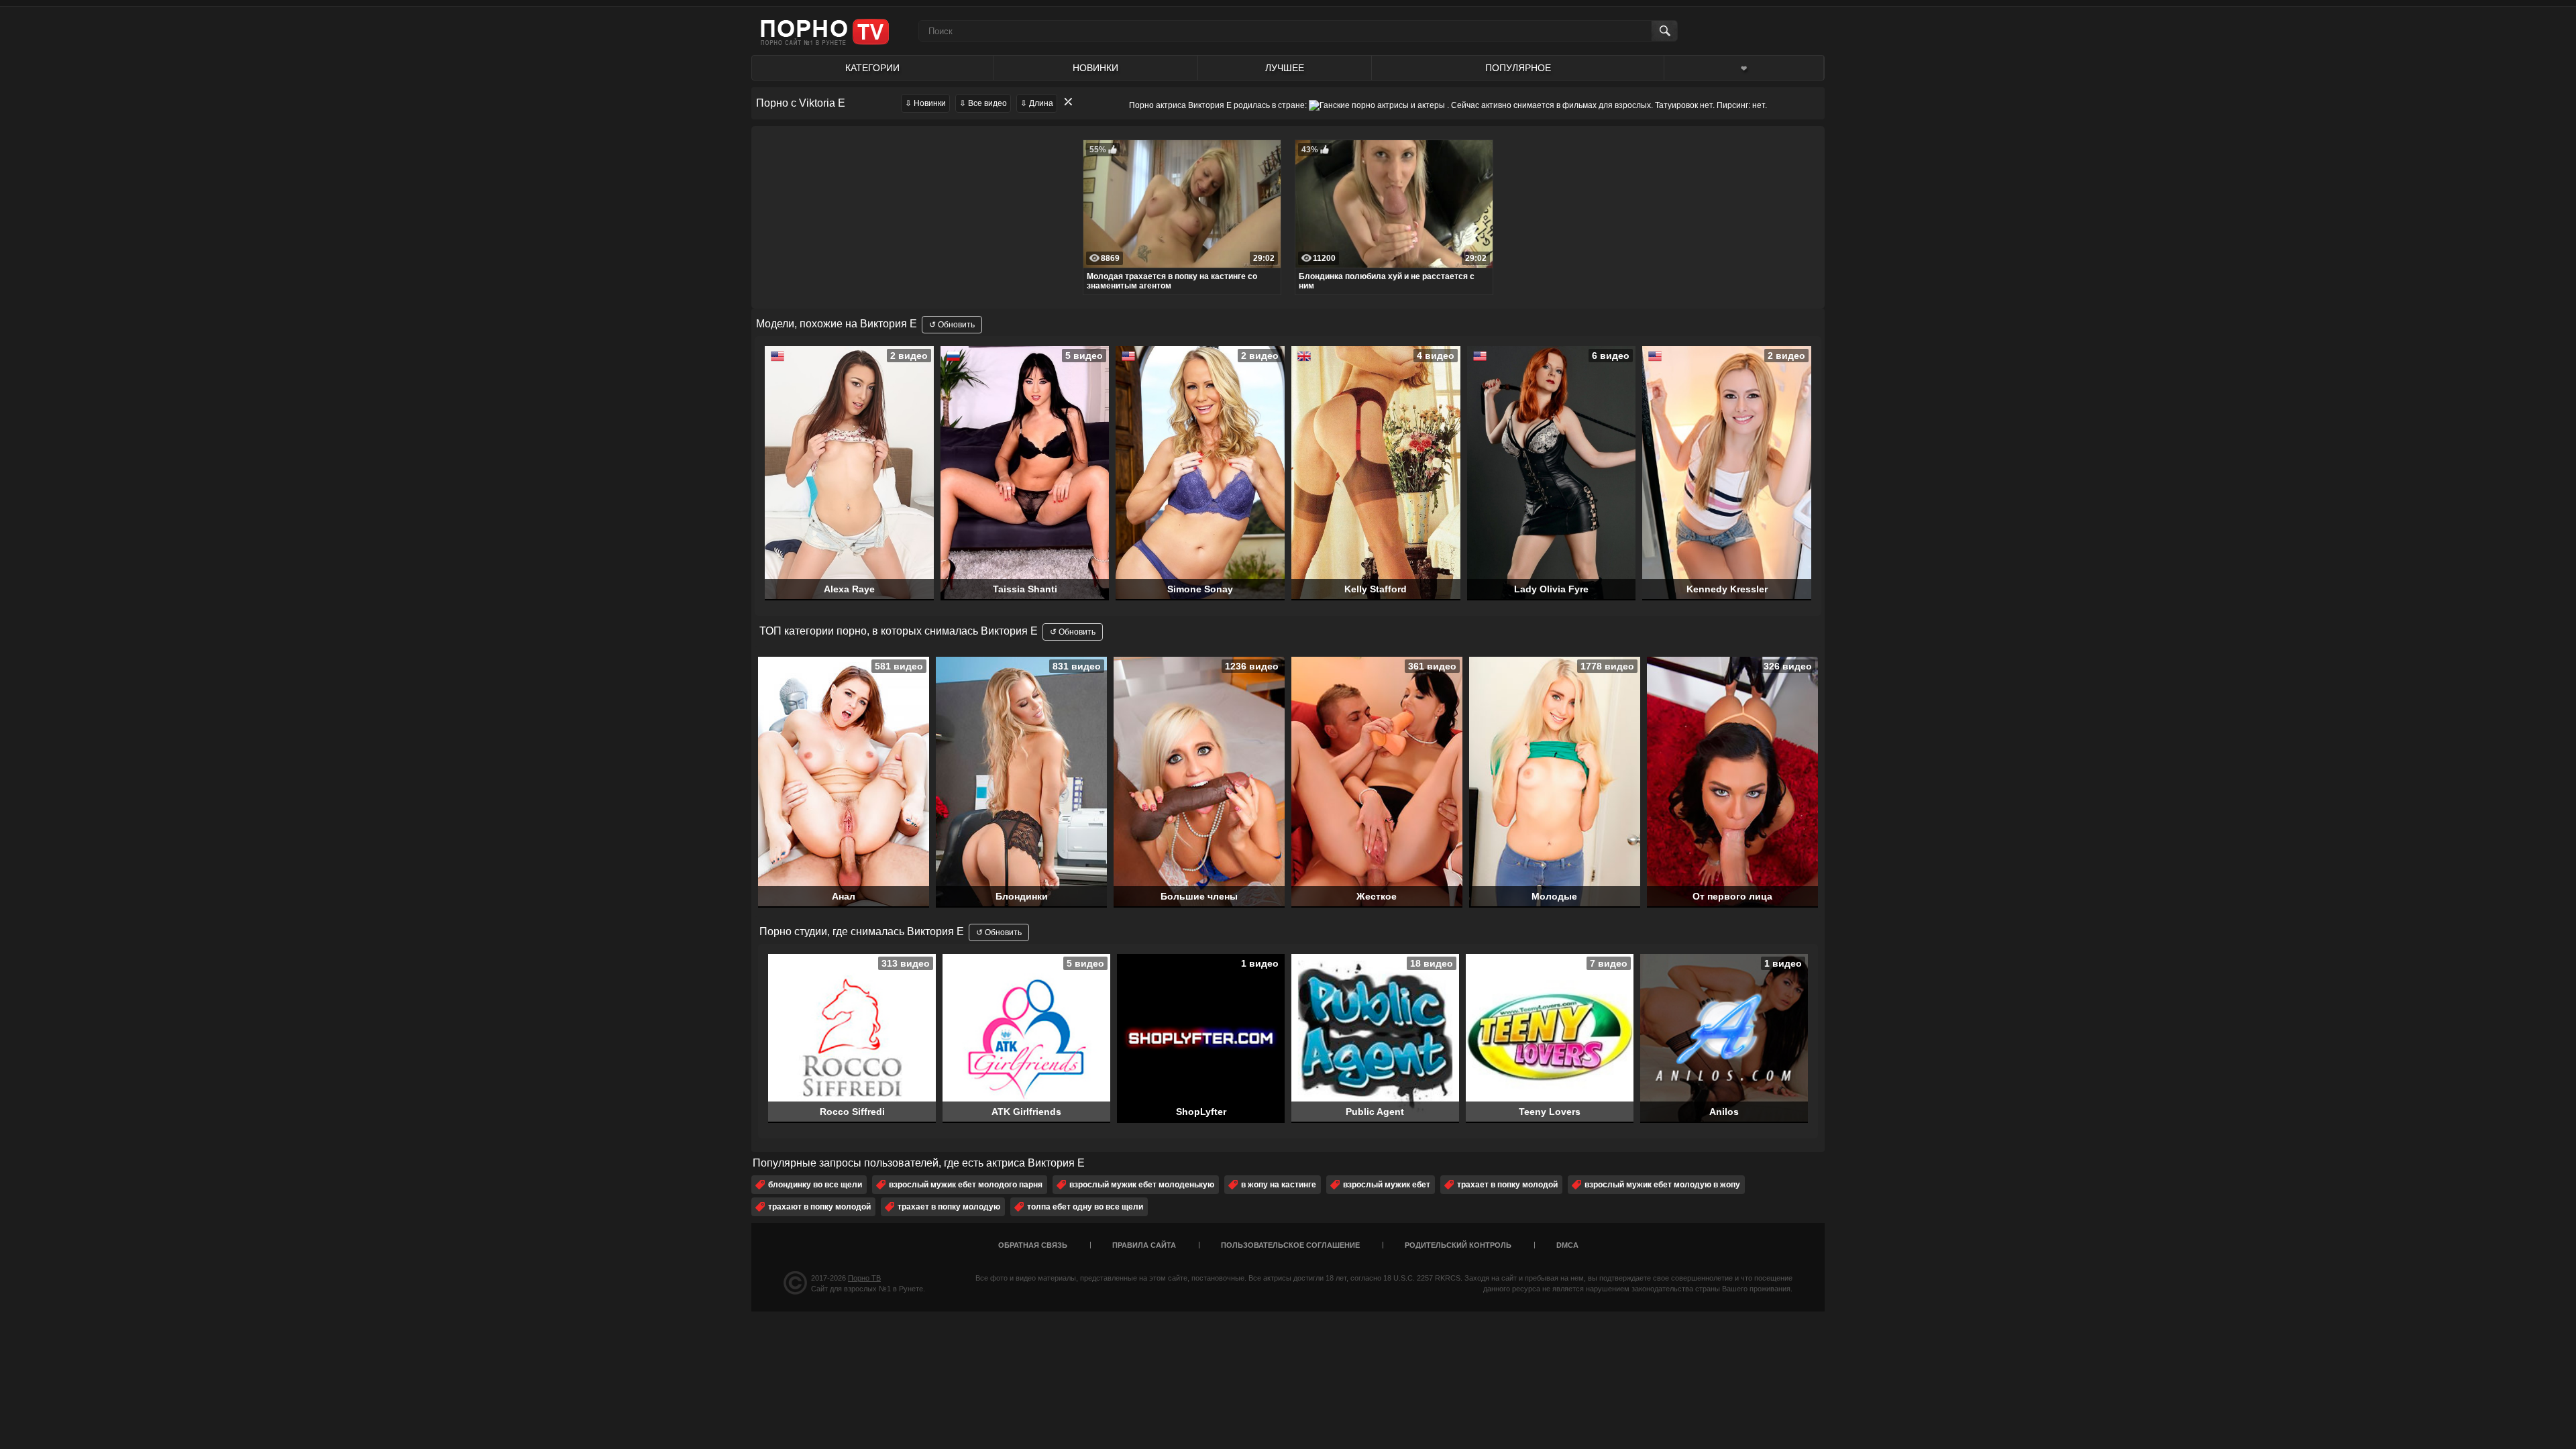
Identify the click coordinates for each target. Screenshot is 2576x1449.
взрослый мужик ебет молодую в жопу (1662, 1185)
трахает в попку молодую (949, 1207)
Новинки (1095, 68)
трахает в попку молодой (1507, 1185)
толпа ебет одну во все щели (1085, 1207)
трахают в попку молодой (819, 1207)
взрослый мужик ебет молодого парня (966, 1185)
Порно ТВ (864, 1278)
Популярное (1518, 68)
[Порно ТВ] (825, 31)
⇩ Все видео (983, 103)
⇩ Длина (1037, 103)
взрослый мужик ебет (1387, 1185)
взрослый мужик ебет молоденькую (1142, 1185)
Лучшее (1285, 68)
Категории (872, 68)
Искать (1664, 31)
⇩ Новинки (925, 103)
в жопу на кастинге (1279, 1185)
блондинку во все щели (815, 1185)
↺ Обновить (952, 325)
